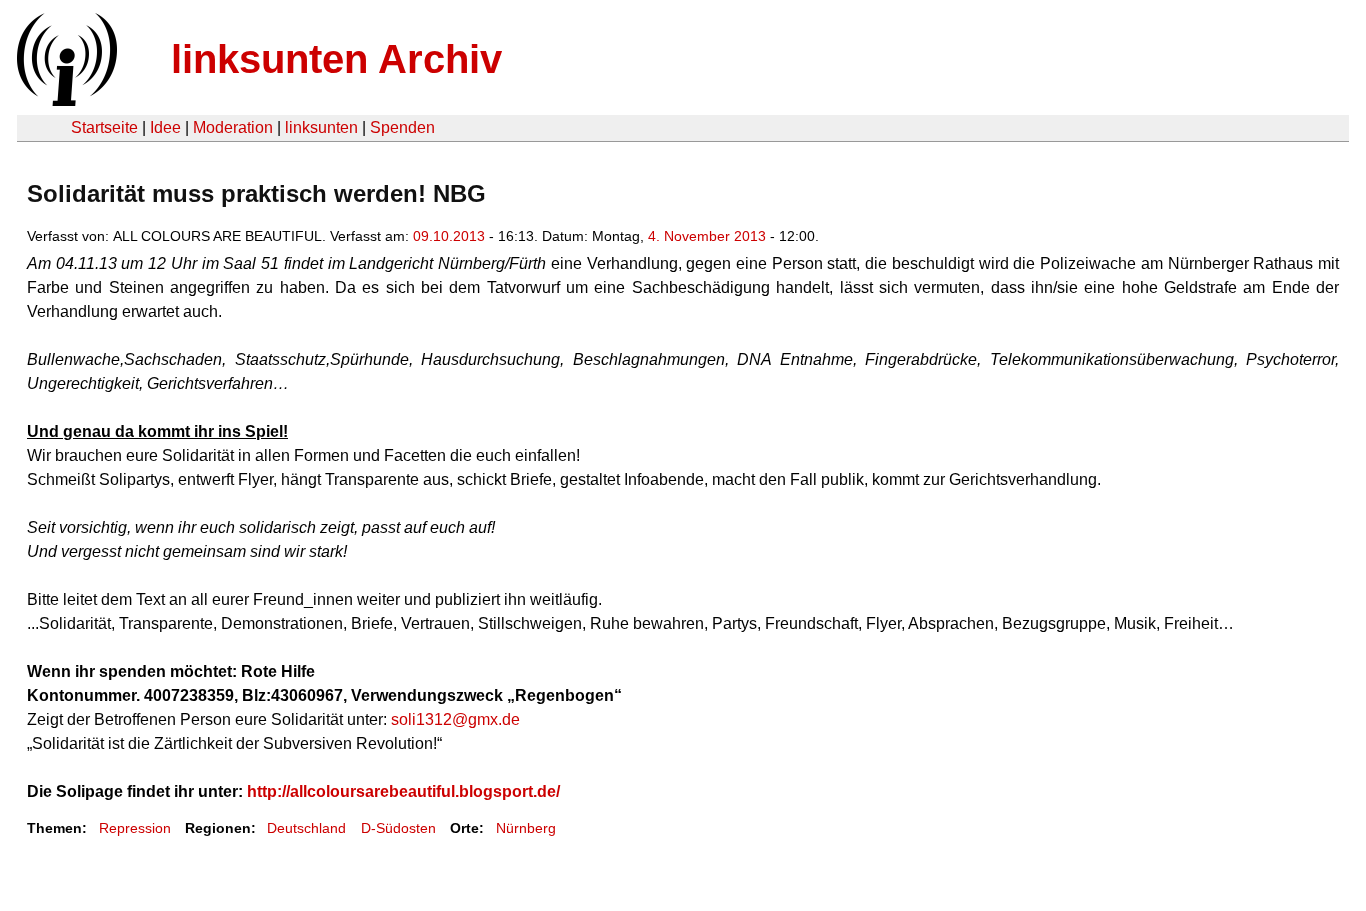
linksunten (321, 127)
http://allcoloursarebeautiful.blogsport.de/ (403, 791)
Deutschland (306, 828)
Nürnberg (526, 828)
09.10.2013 (449, 236)
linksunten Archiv (336, 59)
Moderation (233, 127)
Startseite (104, 127)
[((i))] (65, 100)
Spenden (402, 127)
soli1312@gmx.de (455, 719)
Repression (135, 828)
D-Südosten (398, 828)
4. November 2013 (707, 236)
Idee (165, 127)
